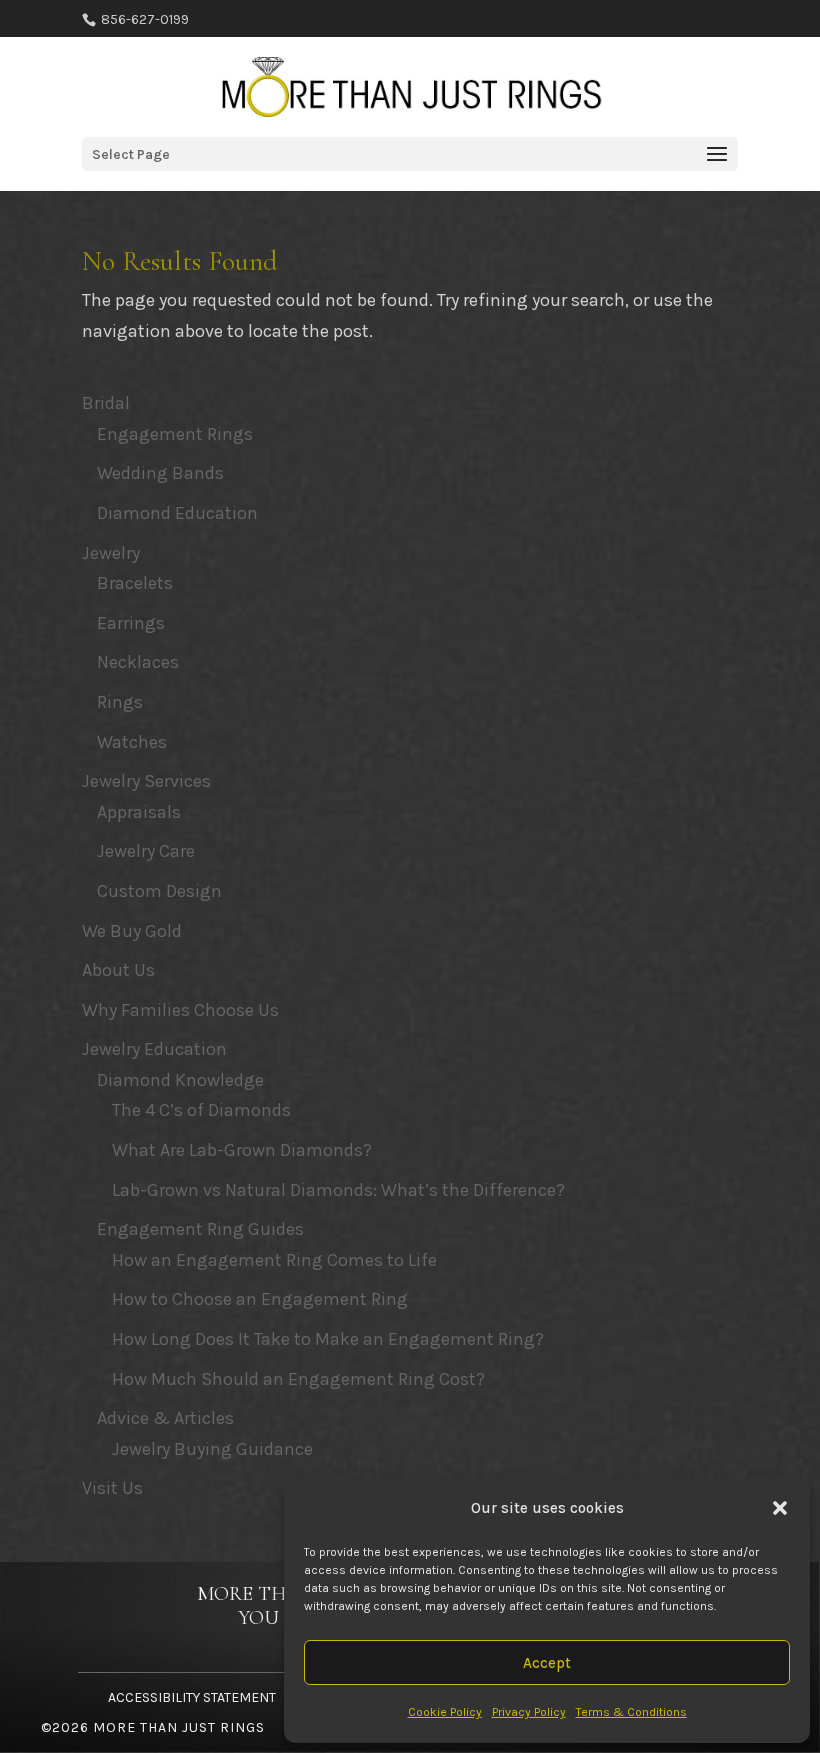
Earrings (131, 623)
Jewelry (111, 553)
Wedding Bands (160, 473)
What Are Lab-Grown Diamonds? (242, 1150)
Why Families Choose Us (180, 1010)
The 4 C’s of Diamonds (201, 1110)
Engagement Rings (175, 434)
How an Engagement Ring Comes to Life (274, 1260)
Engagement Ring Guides (200, 1229)
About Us (118, 970)
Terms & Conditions (631, 1712)
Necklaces (138, 662)
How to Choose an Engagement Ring (260, 1299)
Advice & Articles (165, 1418)
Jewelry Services (146, 781)
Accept (547, 1663)
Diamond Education (177, 513)
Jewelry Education (154, 1049)
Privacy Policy (529, 1712)
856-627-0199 (143, 19)
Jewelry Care (146, 851)
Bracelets (135, 583)
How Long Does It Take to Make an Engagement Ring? (328, 1339)
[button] (780, 1508)
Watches (132, 742)
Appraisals (139, 812)
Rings (120, 702)
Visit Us (112, 1488)
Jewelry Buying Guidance (212, 1449)
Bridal (106, 403)
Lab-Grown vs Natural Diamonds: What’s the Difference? (338, 1190)
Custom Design (159, 891)
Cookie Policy (445, 1712)
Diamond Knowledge (180, 1080)
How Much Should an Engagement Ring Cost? (298, 1379)
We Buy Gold (132, 931)
